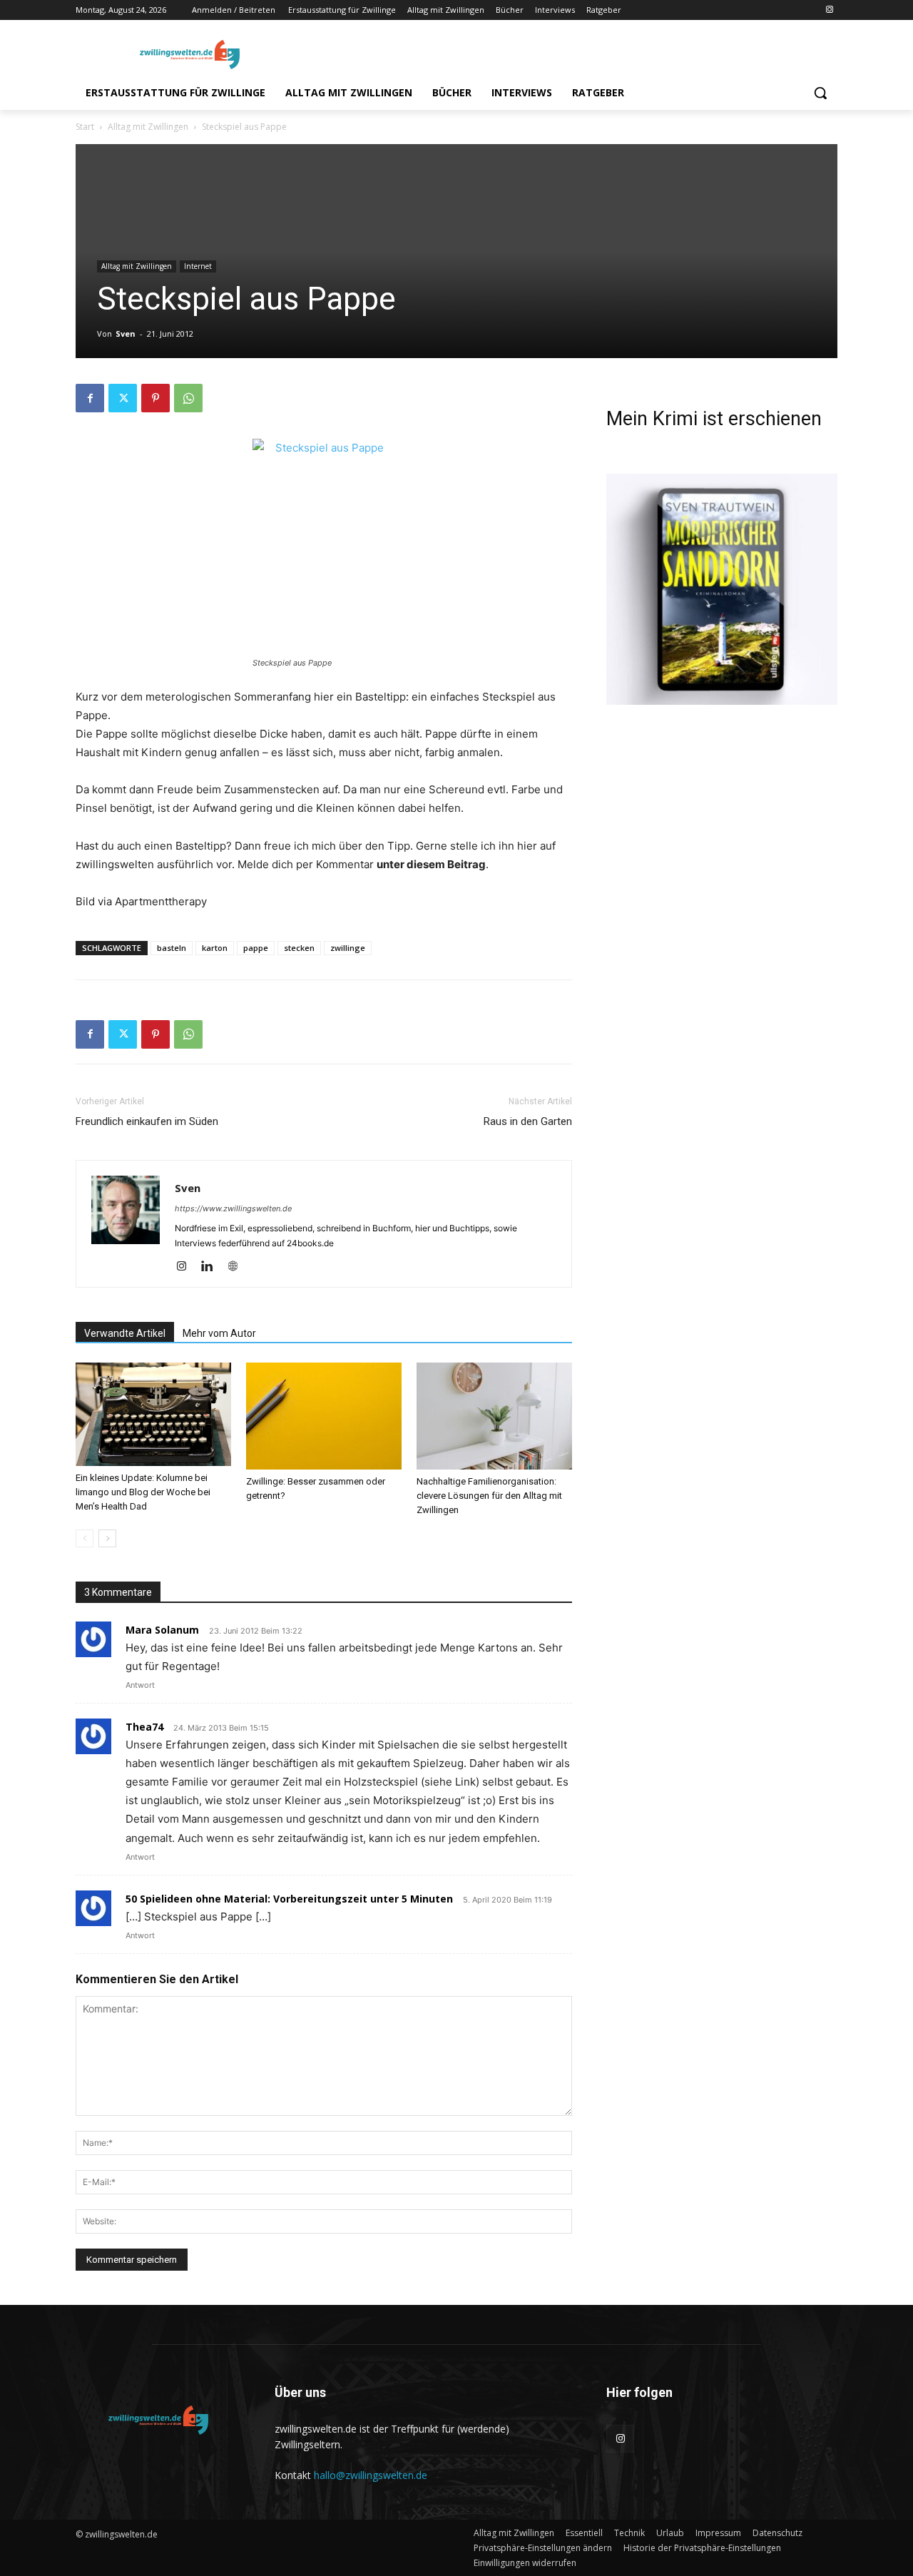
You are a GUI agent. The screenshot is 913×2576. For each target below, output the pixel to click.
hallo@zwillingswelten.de (371, 2475)
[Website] (238, 1267)
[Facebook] (90, 398)
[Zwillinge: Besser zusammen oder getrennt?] (324, 1416)
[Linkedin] (212, 1267)
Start (85, 127)
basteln (172, 948)
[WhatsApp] (188, 398)
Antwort (140, 1685)
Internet (198, 266)
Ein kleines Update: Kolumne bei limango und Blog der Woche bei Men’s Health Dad (143, 1492)
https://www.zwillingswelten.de (233, 1208)
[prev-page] (85, 1538)
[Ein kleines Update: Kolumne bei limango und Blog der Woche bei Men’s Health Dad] (153, 1415)
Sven (126, 334)
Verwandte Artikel (125, 1333)
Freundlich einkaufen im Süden (147, 1121)
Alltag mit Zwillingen (148, 127)
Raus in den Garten (528, 1121)
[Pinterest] (155, 398)
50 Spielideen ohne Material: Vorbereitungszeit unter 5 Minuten (289, 1899)
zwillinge (348, 948)
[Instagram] (829, 10)
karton (215, 948)
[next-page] (107, 1538)
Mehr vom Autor (219, 1333)
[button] (820, 93)
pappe (256, 948)
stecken (299, 948)
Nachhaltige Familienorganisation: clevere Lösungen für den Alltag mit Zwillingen (489, 1496)
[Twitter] (123, 398)
